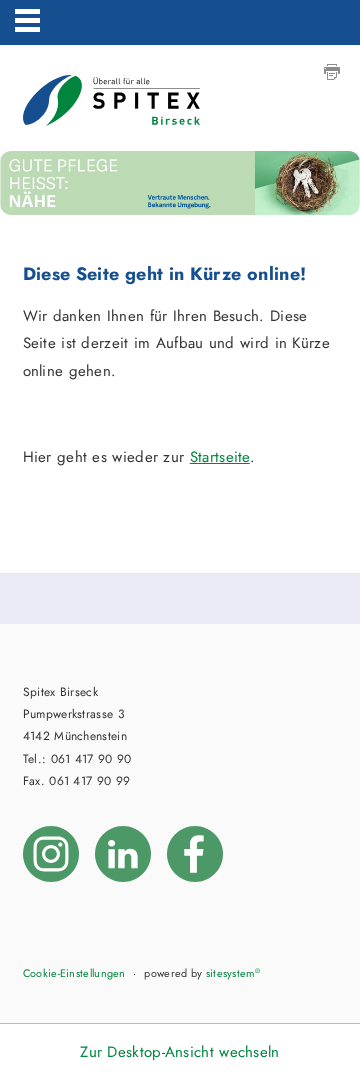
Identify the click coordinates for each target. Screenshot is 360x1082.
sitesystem (233, 973)
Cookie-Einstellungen (74, 973)
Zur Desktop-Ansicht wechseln (179, 1052)
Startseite (220, 457)
